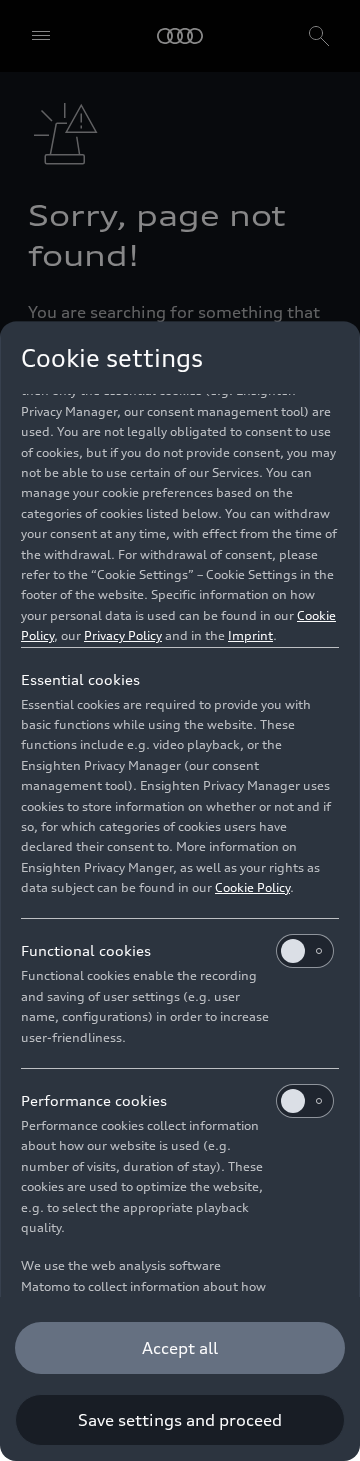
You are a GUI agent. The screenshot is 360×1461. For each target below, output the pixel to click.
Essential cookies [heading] (80, 679)
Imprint (250, 635)
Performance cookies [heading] (94, 1100)
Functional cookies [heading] (86, 950)
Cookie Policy (252, 887)
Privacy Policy (123, 635)
